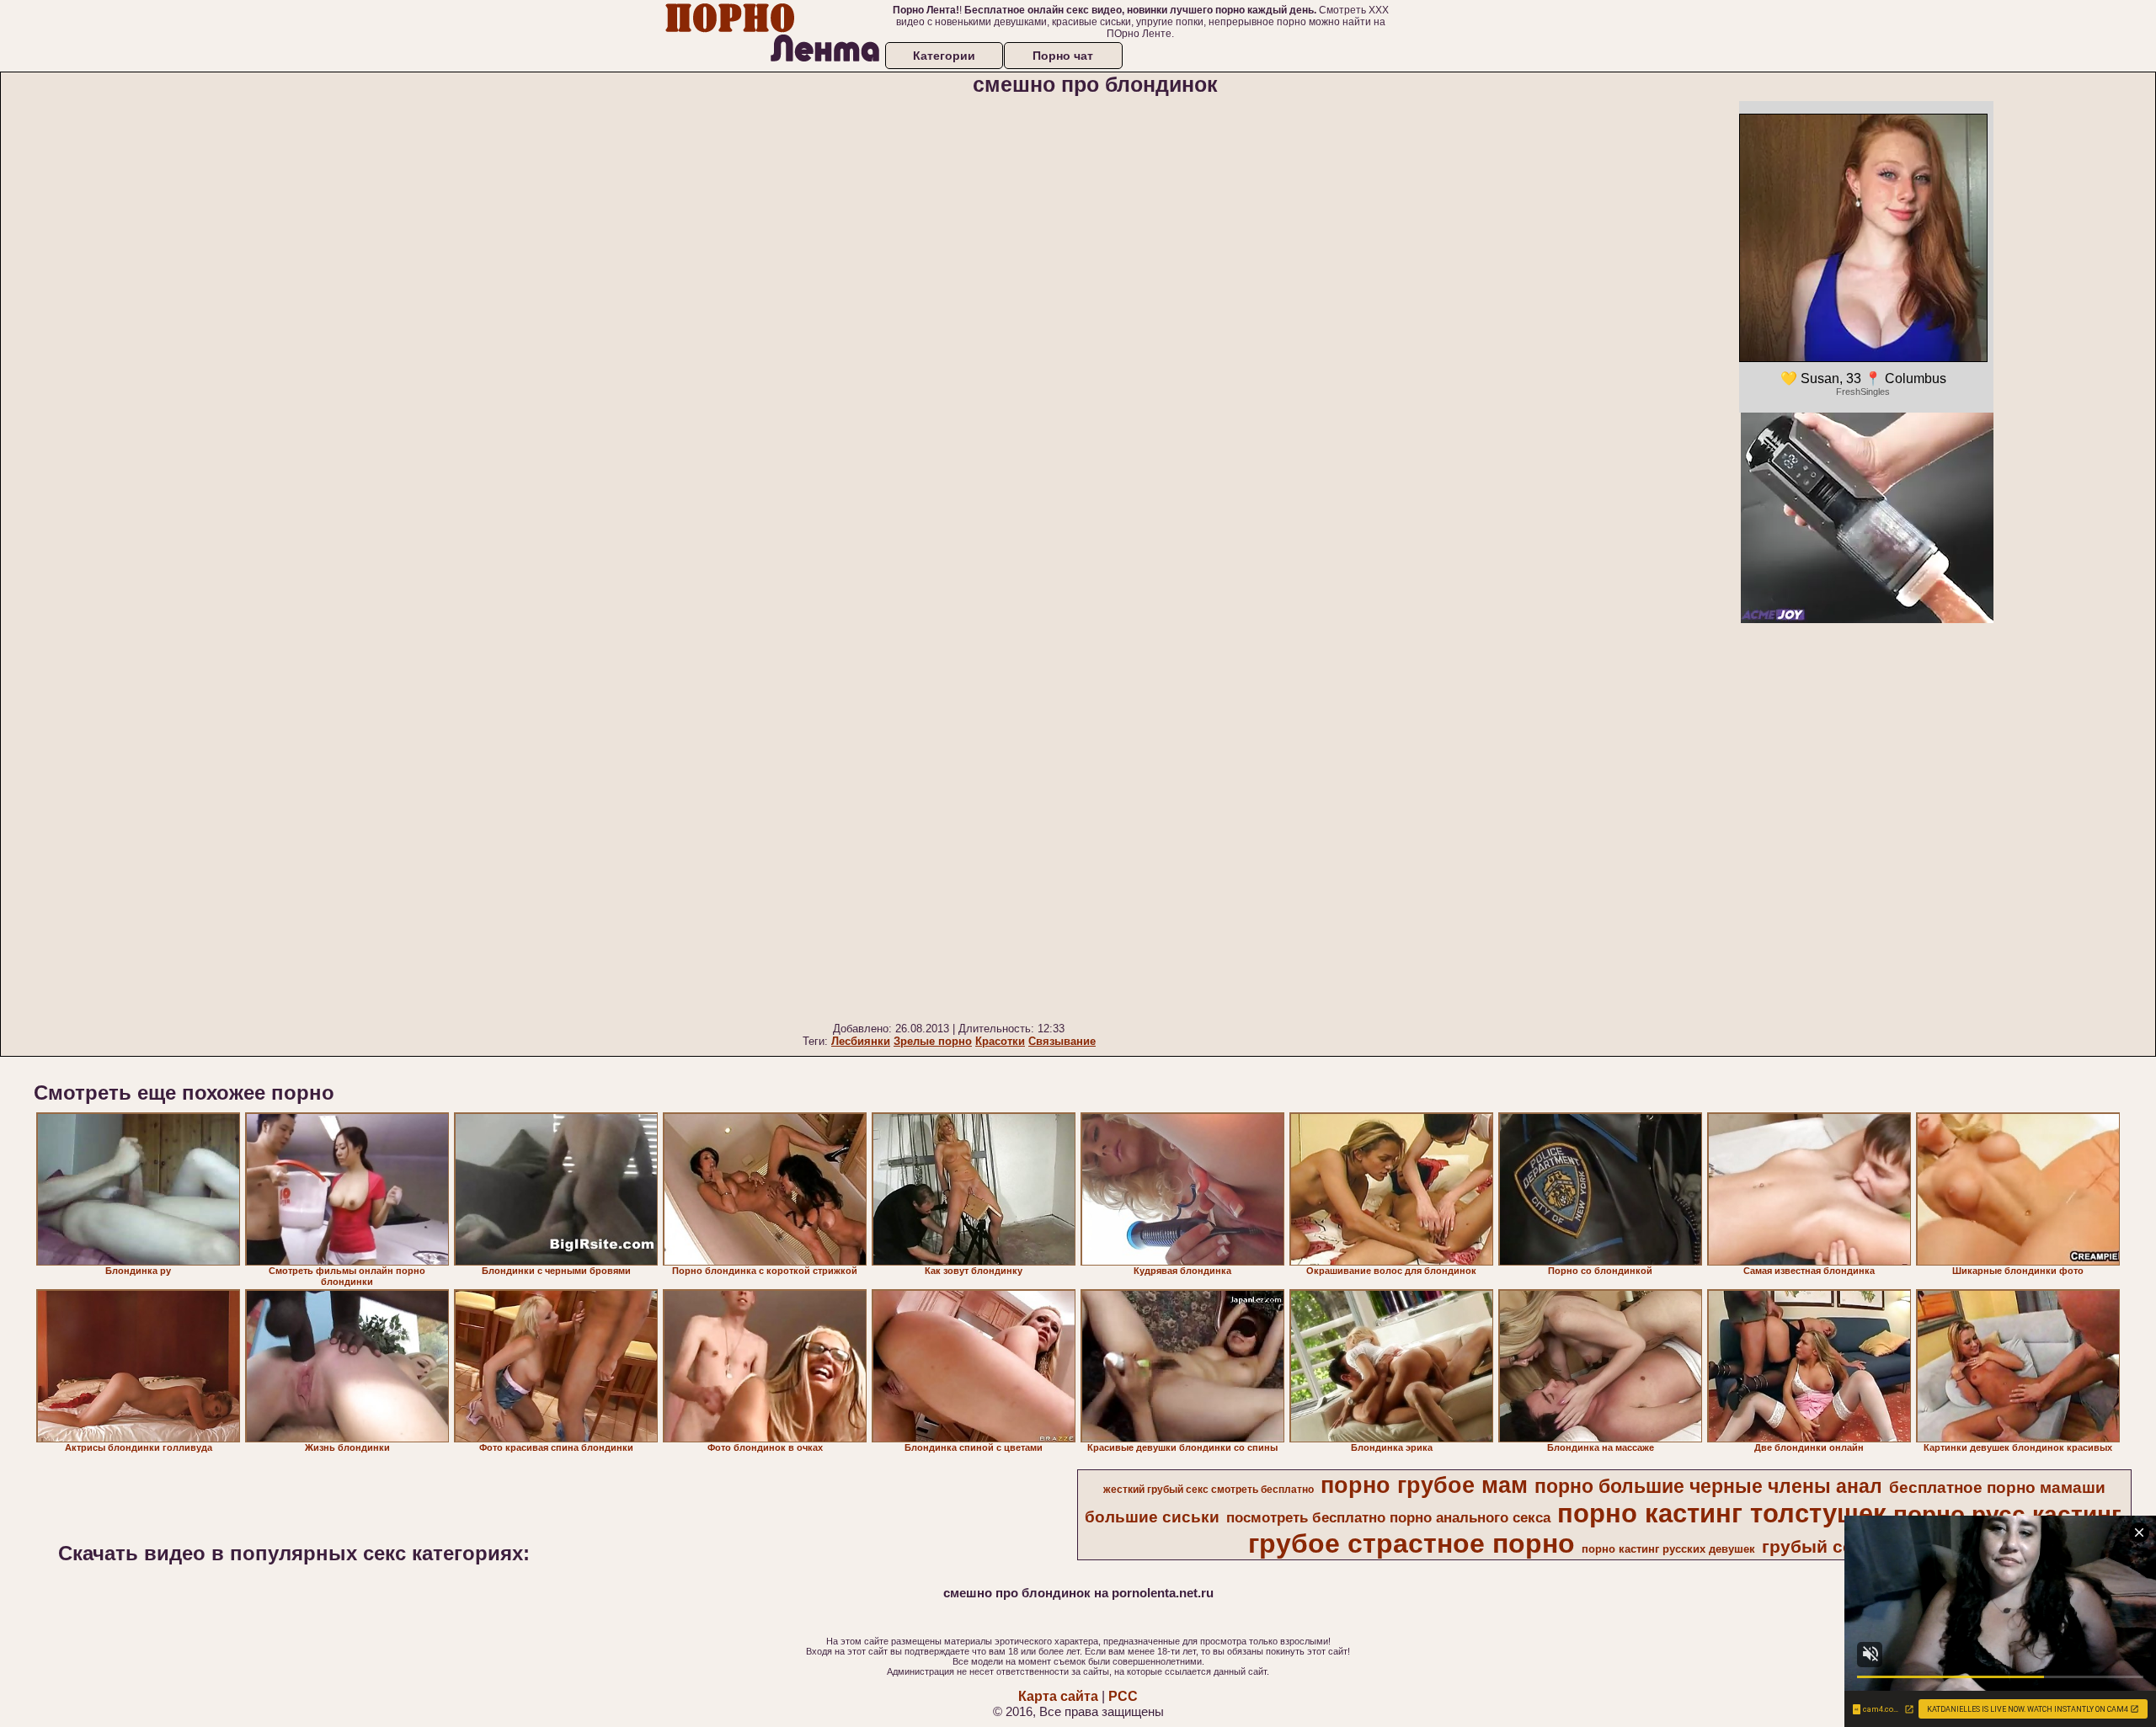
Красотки (1000, 1041)
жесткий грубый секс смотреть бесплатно (1209, 1490)
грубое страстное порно (1412, 1543)
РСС (1123, 1696)
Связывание (1062, 1041)
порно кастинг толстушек (1722, 1513)
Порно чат (1063, 56)
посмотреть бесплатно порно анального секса (1388, 1517)
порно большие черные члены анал (1708, 1486)
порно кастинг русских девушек (1668, 1549)
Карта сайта (1058, 1696)
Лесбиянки (861, 1041)
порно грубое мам (1424, 1485)
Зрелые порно (933, 1041)
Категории (944, 56)
